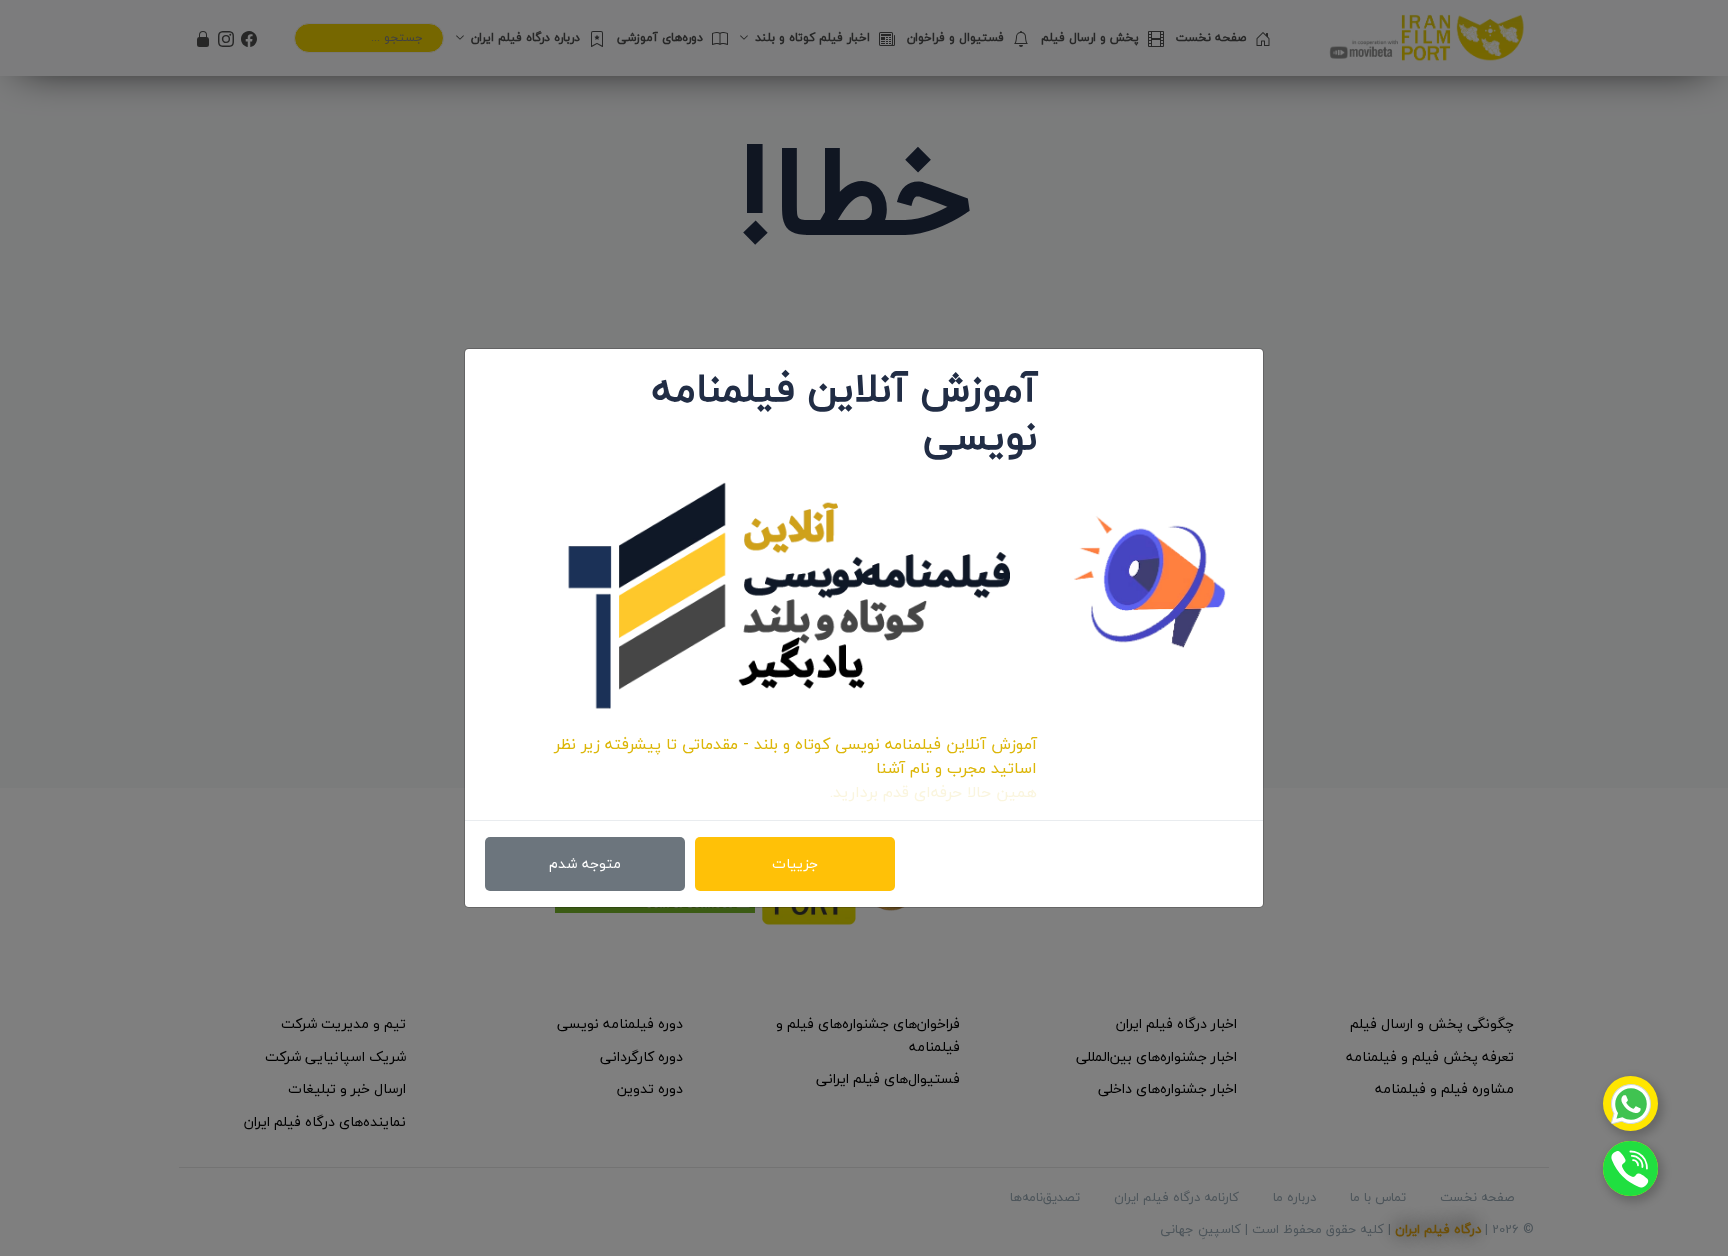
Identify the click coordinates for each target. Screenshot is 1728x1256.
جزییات (795, 863)
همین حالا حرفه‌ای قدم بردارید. (933, 792)
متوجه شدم (585, 863)
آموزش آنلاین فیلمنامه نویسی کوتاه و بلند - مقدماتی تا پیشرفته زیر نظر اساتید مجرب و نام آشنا (795, 756)
